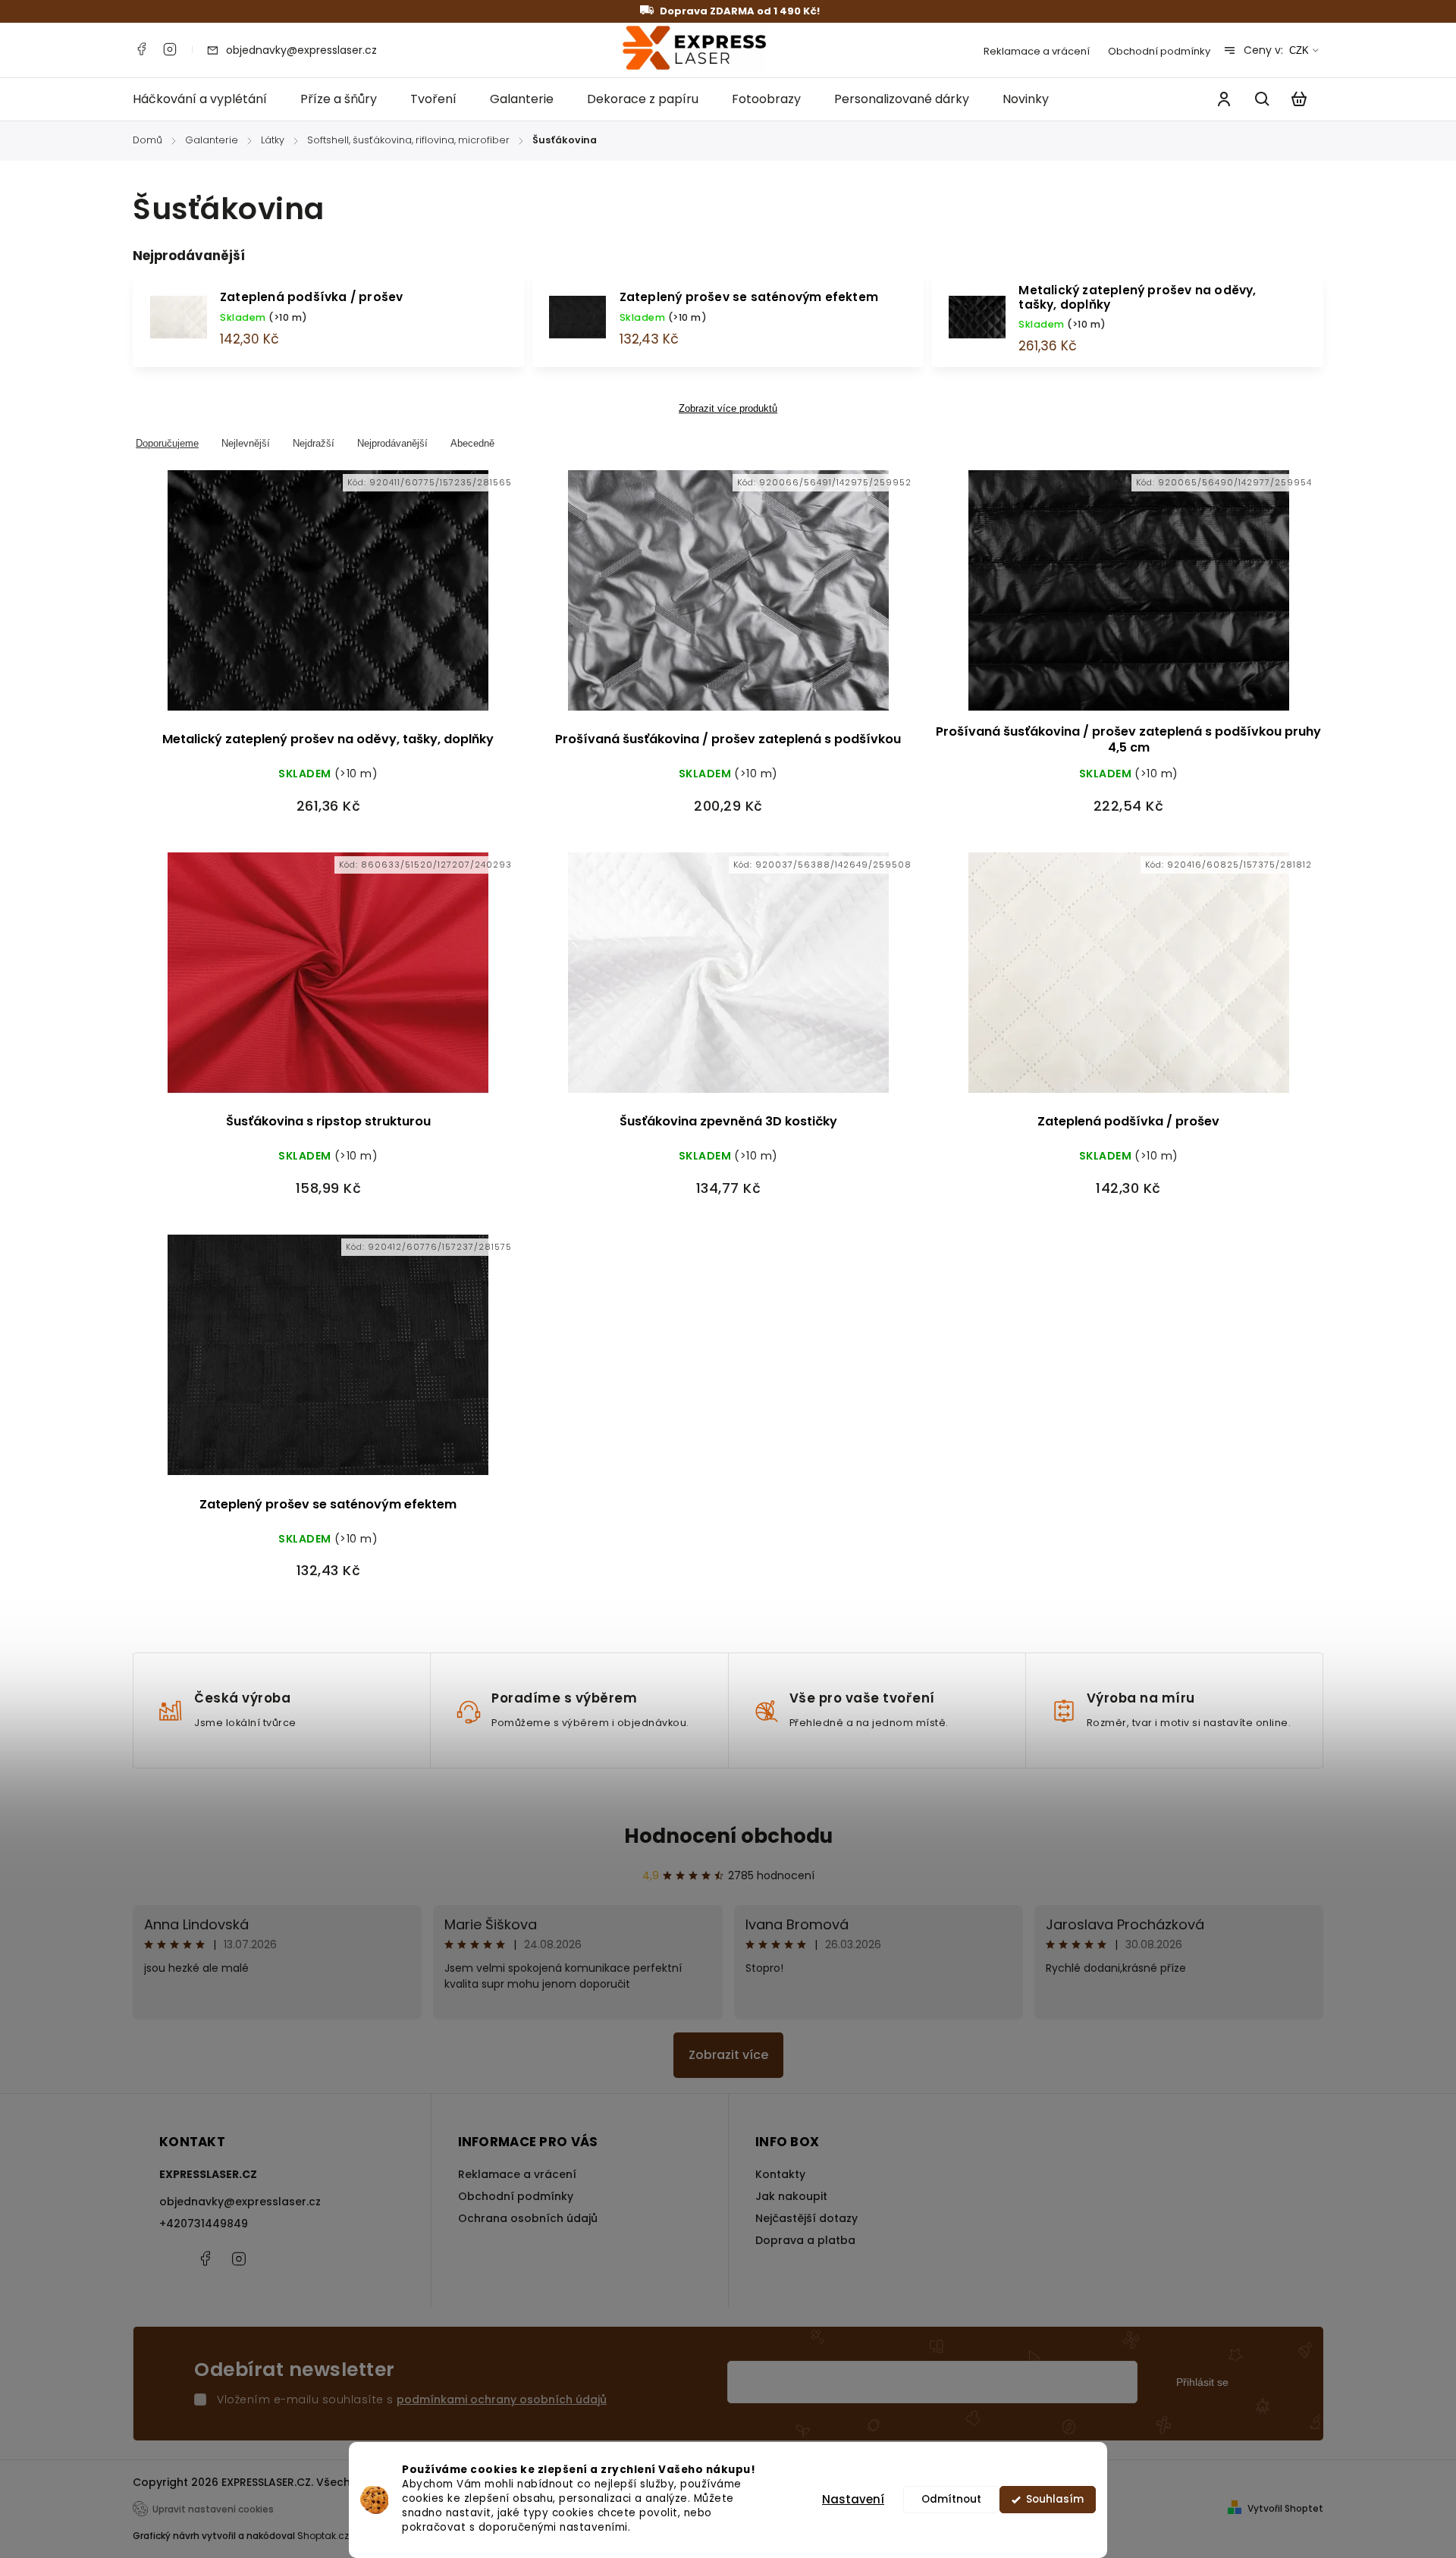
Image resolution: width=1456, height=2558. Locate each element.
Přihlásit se (1202, 2382)
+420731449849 (204, 2224)
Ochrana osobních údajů (528, 2218)
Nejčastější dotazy (806, 2218)
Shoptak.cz (323, 2536)
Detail (328, 601)
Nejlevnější (246, 443)
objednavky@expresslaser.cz (240, 2202)
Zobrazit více (728, 2055)
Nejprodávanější (392, 443)
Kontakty (780, 2174)
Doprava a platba (805, 2240)
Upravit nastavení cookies (213, 2509)
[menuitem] (208, 99)
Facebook (141, 49)
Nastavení (853, 2499)
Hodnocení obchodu (728, 1836)
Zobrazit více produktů (728, 409)
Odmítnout (951, 2499)
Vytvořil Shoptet (1285, 2508)
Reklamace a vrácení (1037, 51)
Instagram (170, 49)
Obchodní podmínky (1159, 51)
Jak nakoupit (791, 2196)
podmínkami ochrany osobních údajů (502, 2399)
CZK (1299, 50)
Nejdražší (314, 443)
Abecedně (472, 443)
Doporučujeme (167, 443)
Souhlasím (1055, 2499)
